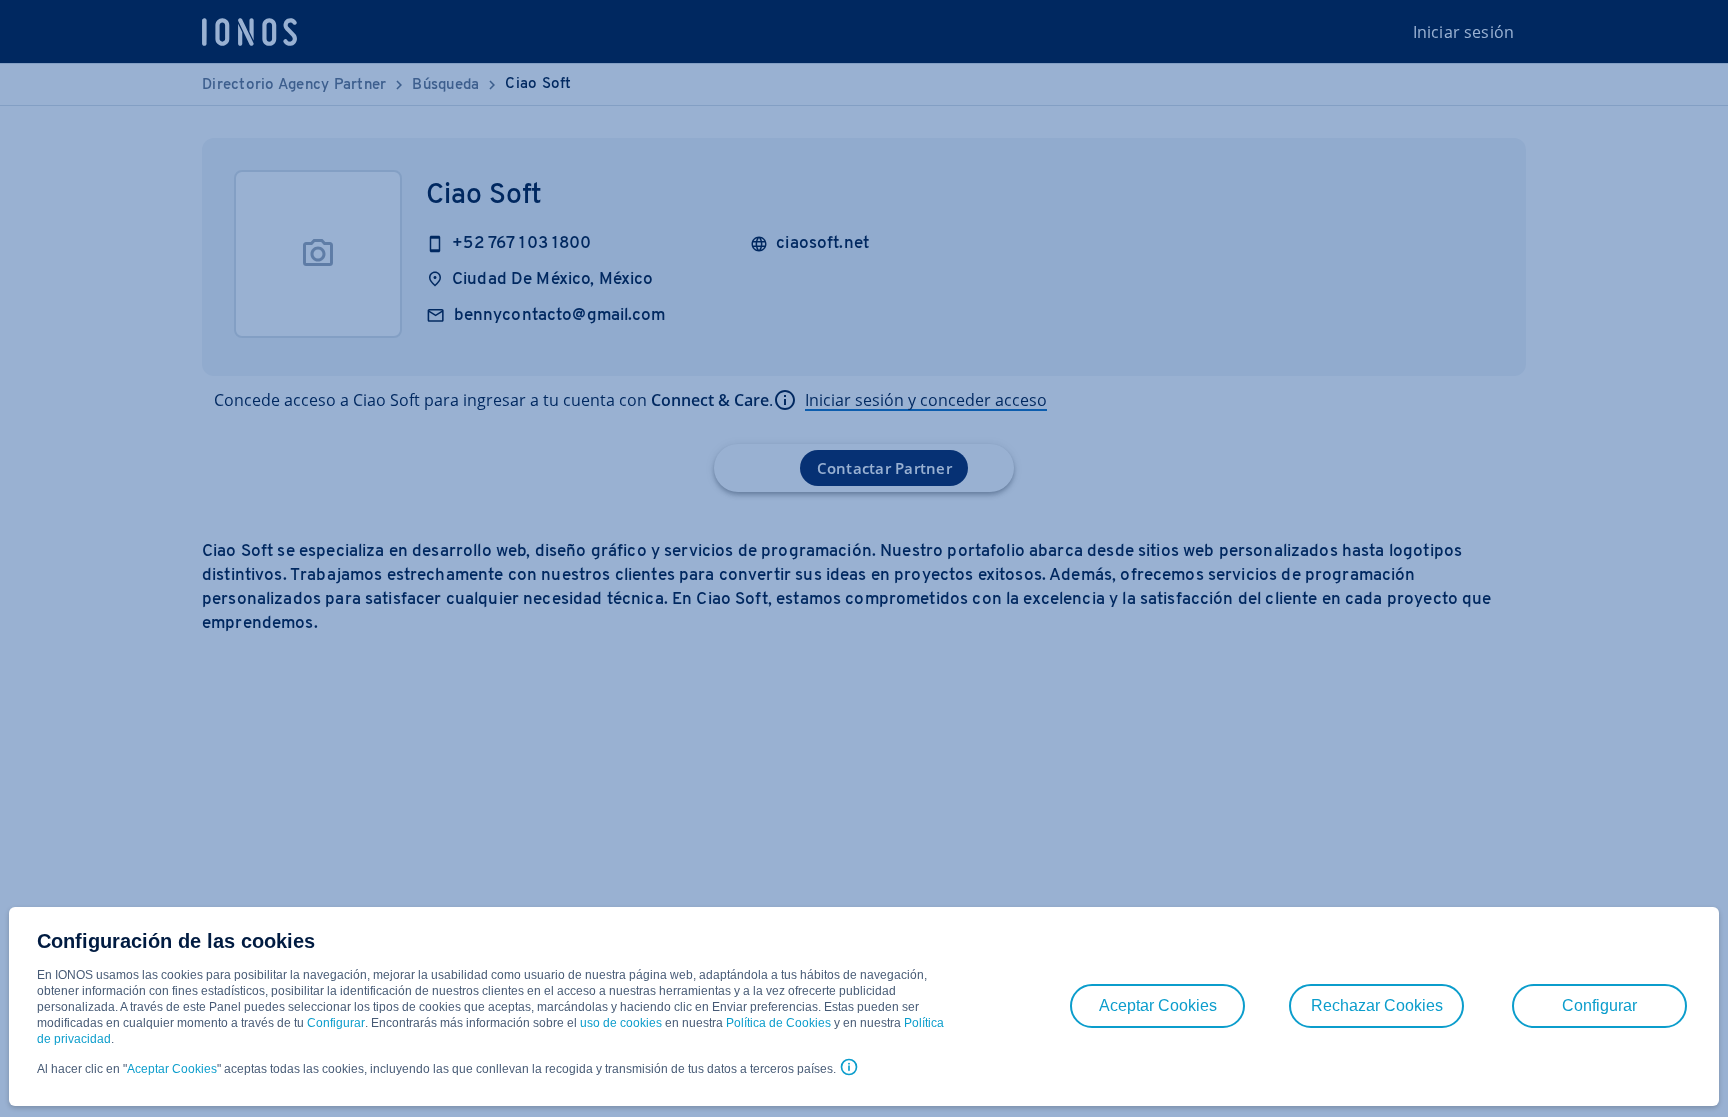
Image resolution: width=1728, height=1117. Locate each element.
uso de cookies (619, 1023)
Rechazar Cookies (1377, 1005)
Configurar (336, 1023)
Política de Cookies (778, 1023)
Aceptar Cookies (172, 1069)
